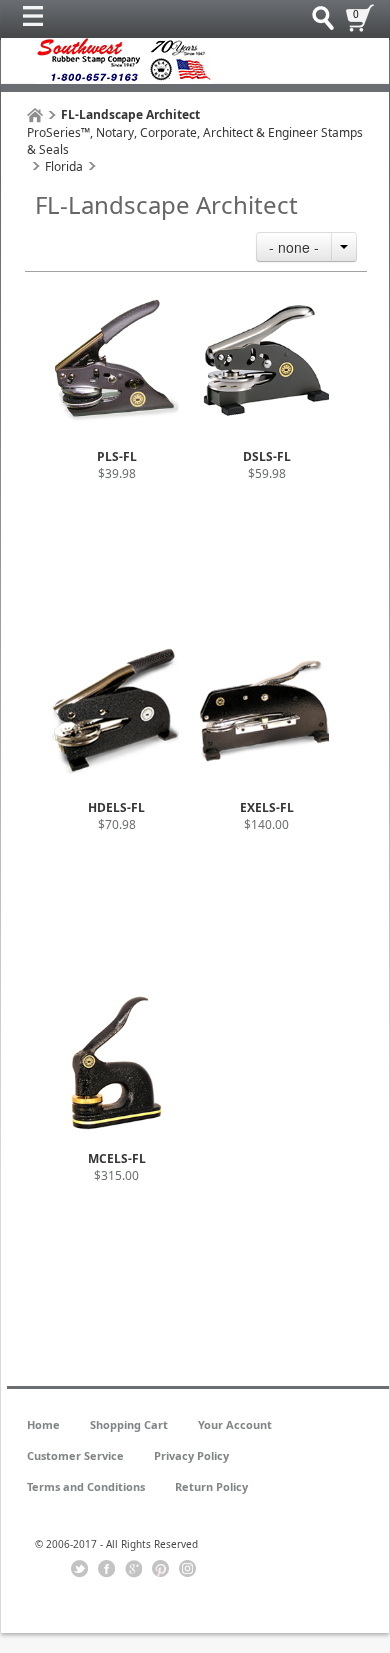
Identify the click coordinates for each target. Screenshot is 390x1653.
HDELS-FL (116, 807)
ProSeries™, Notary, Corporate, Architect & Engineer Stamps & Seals (195, 141)
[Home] (35, 115)
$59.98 (267, 473)
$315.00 (116, 1175)
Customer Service (75, 1455)
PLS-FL (117, 456)
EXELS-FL (267, 807)
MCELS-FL (117, 1158)
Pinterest (160, 1569)
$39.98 (117, 473)
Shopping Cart (129, 1424)
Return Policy (211, 1486)
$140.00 (266, 824)
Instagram (187, 1569)
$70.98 (117, 824)
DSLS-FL (267, 456)
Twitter (79, 1569)
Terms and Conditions (86, 1486)
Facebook (106, 1569)
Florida (64, 166)
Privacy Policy (191, 1455)
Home (43, 1424)
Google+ (133, 1569)
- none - (294, 247)
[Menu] (38, 21)
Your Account (235, 1424)
